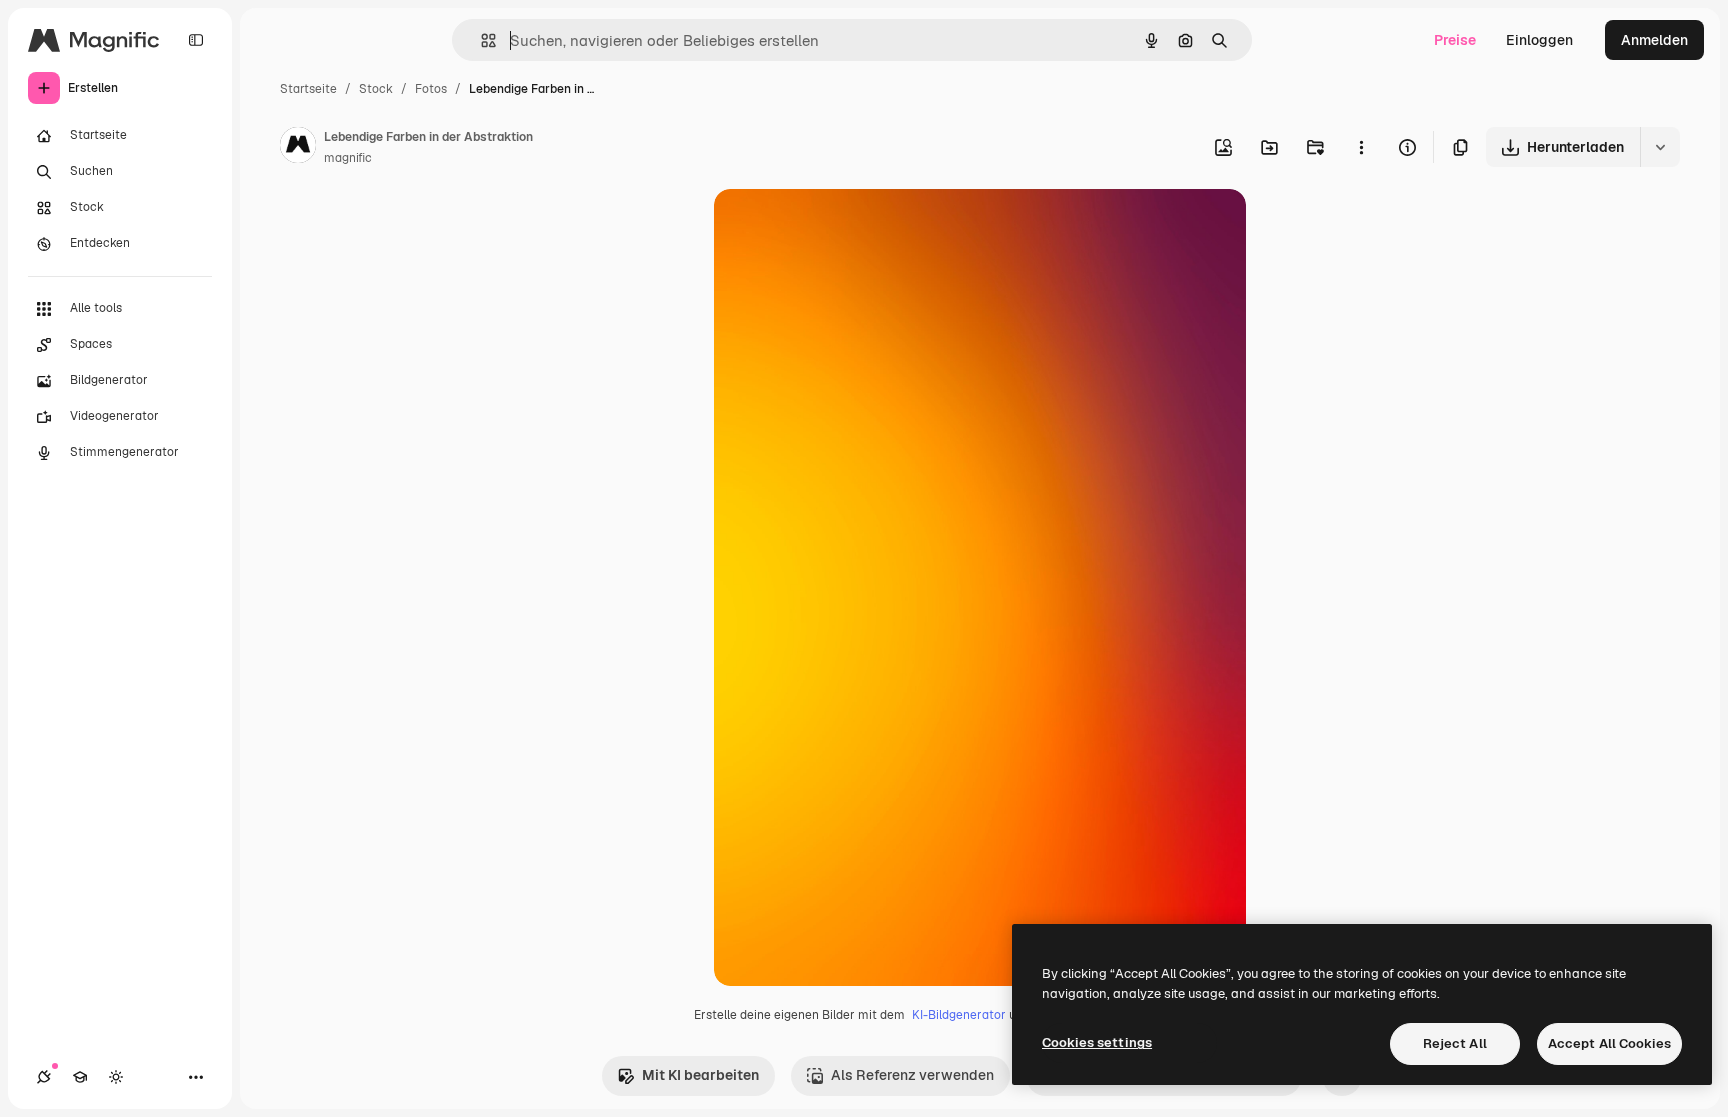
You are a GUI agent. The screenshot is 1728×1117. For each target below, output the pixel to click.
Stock (376, 89)
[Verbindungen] (44, 1077)
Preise (1455, 40)
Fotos (431, 89)
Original (842, 227)
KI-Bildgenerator (959, 1015)
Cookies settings (1097, 1042)
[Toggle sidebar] (196, 40)
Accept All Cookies (1609, 1043)
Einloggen (1539, 40)
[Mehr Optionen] (1361, 147)
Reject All (1455, 1043)
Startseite (308, 89)
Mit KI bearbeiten (700, 1075)
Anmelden (1654, 40)
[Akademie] (80, 1077)
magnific (348, 158)
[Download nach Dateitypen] (1660, 147)
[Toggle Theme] (116, 1077)
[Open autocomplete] (480, 40)
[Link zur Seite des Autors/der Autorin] (298, 148)
